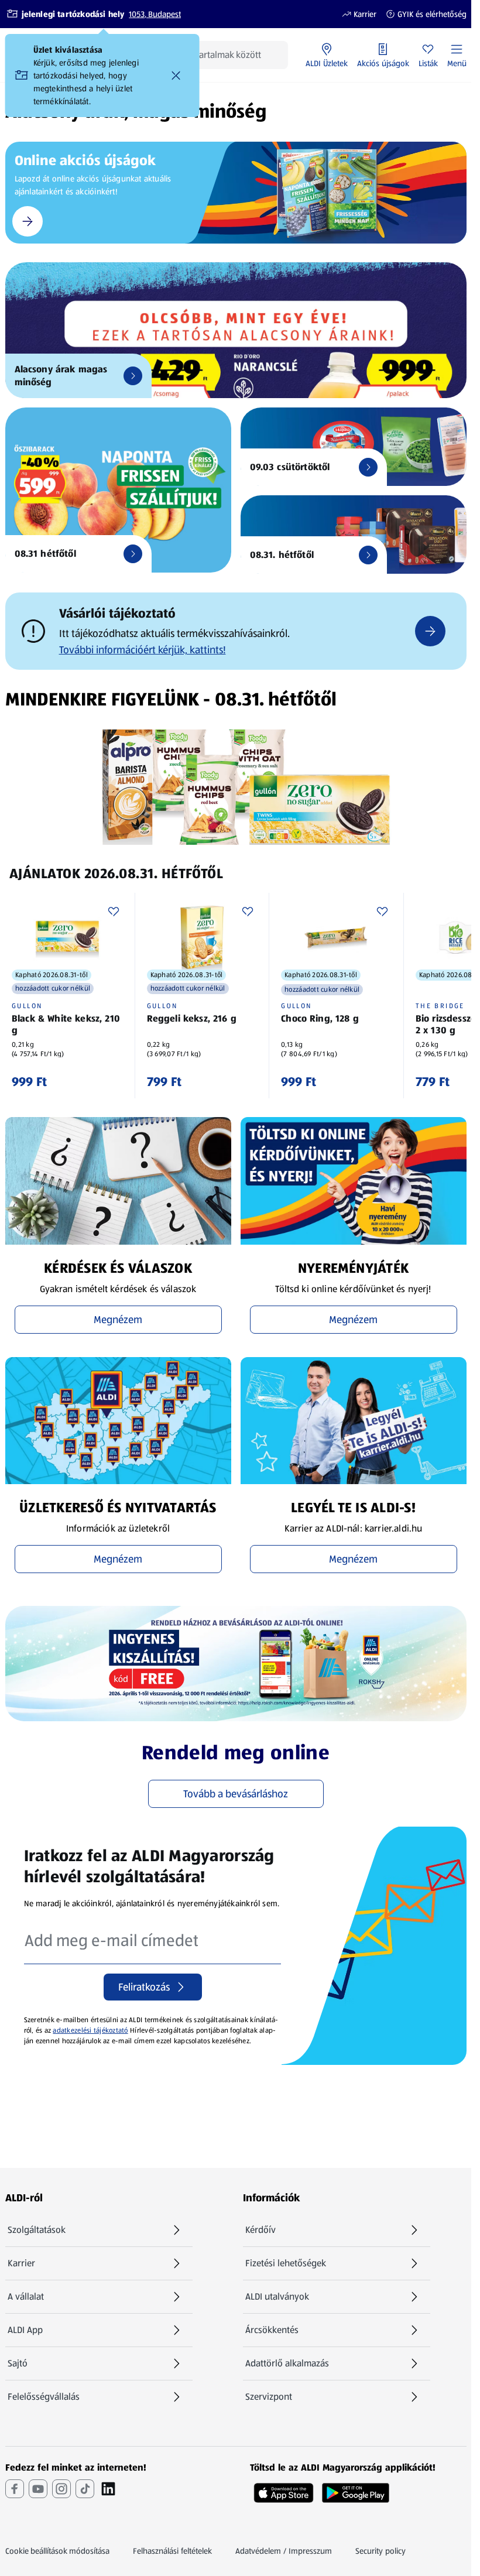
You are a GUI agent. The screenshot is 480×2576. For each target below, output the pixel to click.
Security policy (380, 2551)
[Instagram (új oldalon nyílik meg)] (61, 2489)
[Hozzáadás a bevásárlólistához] (114, 912)
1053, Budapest (155, 14)
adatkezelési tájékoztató (90, 2030)
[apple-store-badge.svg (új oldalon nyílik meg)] (284, 2489)
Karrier (359, 14)
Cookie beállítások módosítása (57, 2551)
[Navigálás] (430, 631)
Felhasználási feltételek (172, 2551)
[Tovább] (133, 376)
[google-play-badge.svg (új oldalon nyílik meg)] (356, 2489)
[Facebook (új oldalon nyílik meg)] (15, 2489)
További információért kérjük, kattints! (143, 650)
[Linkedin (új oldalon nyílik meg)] (108, 2489)
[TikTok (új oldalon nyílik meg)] (85, 2489)
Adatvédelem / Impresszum (284, 2551)
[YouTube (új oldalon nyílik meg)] (38, 2489)
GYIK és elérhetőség (426, 14)
